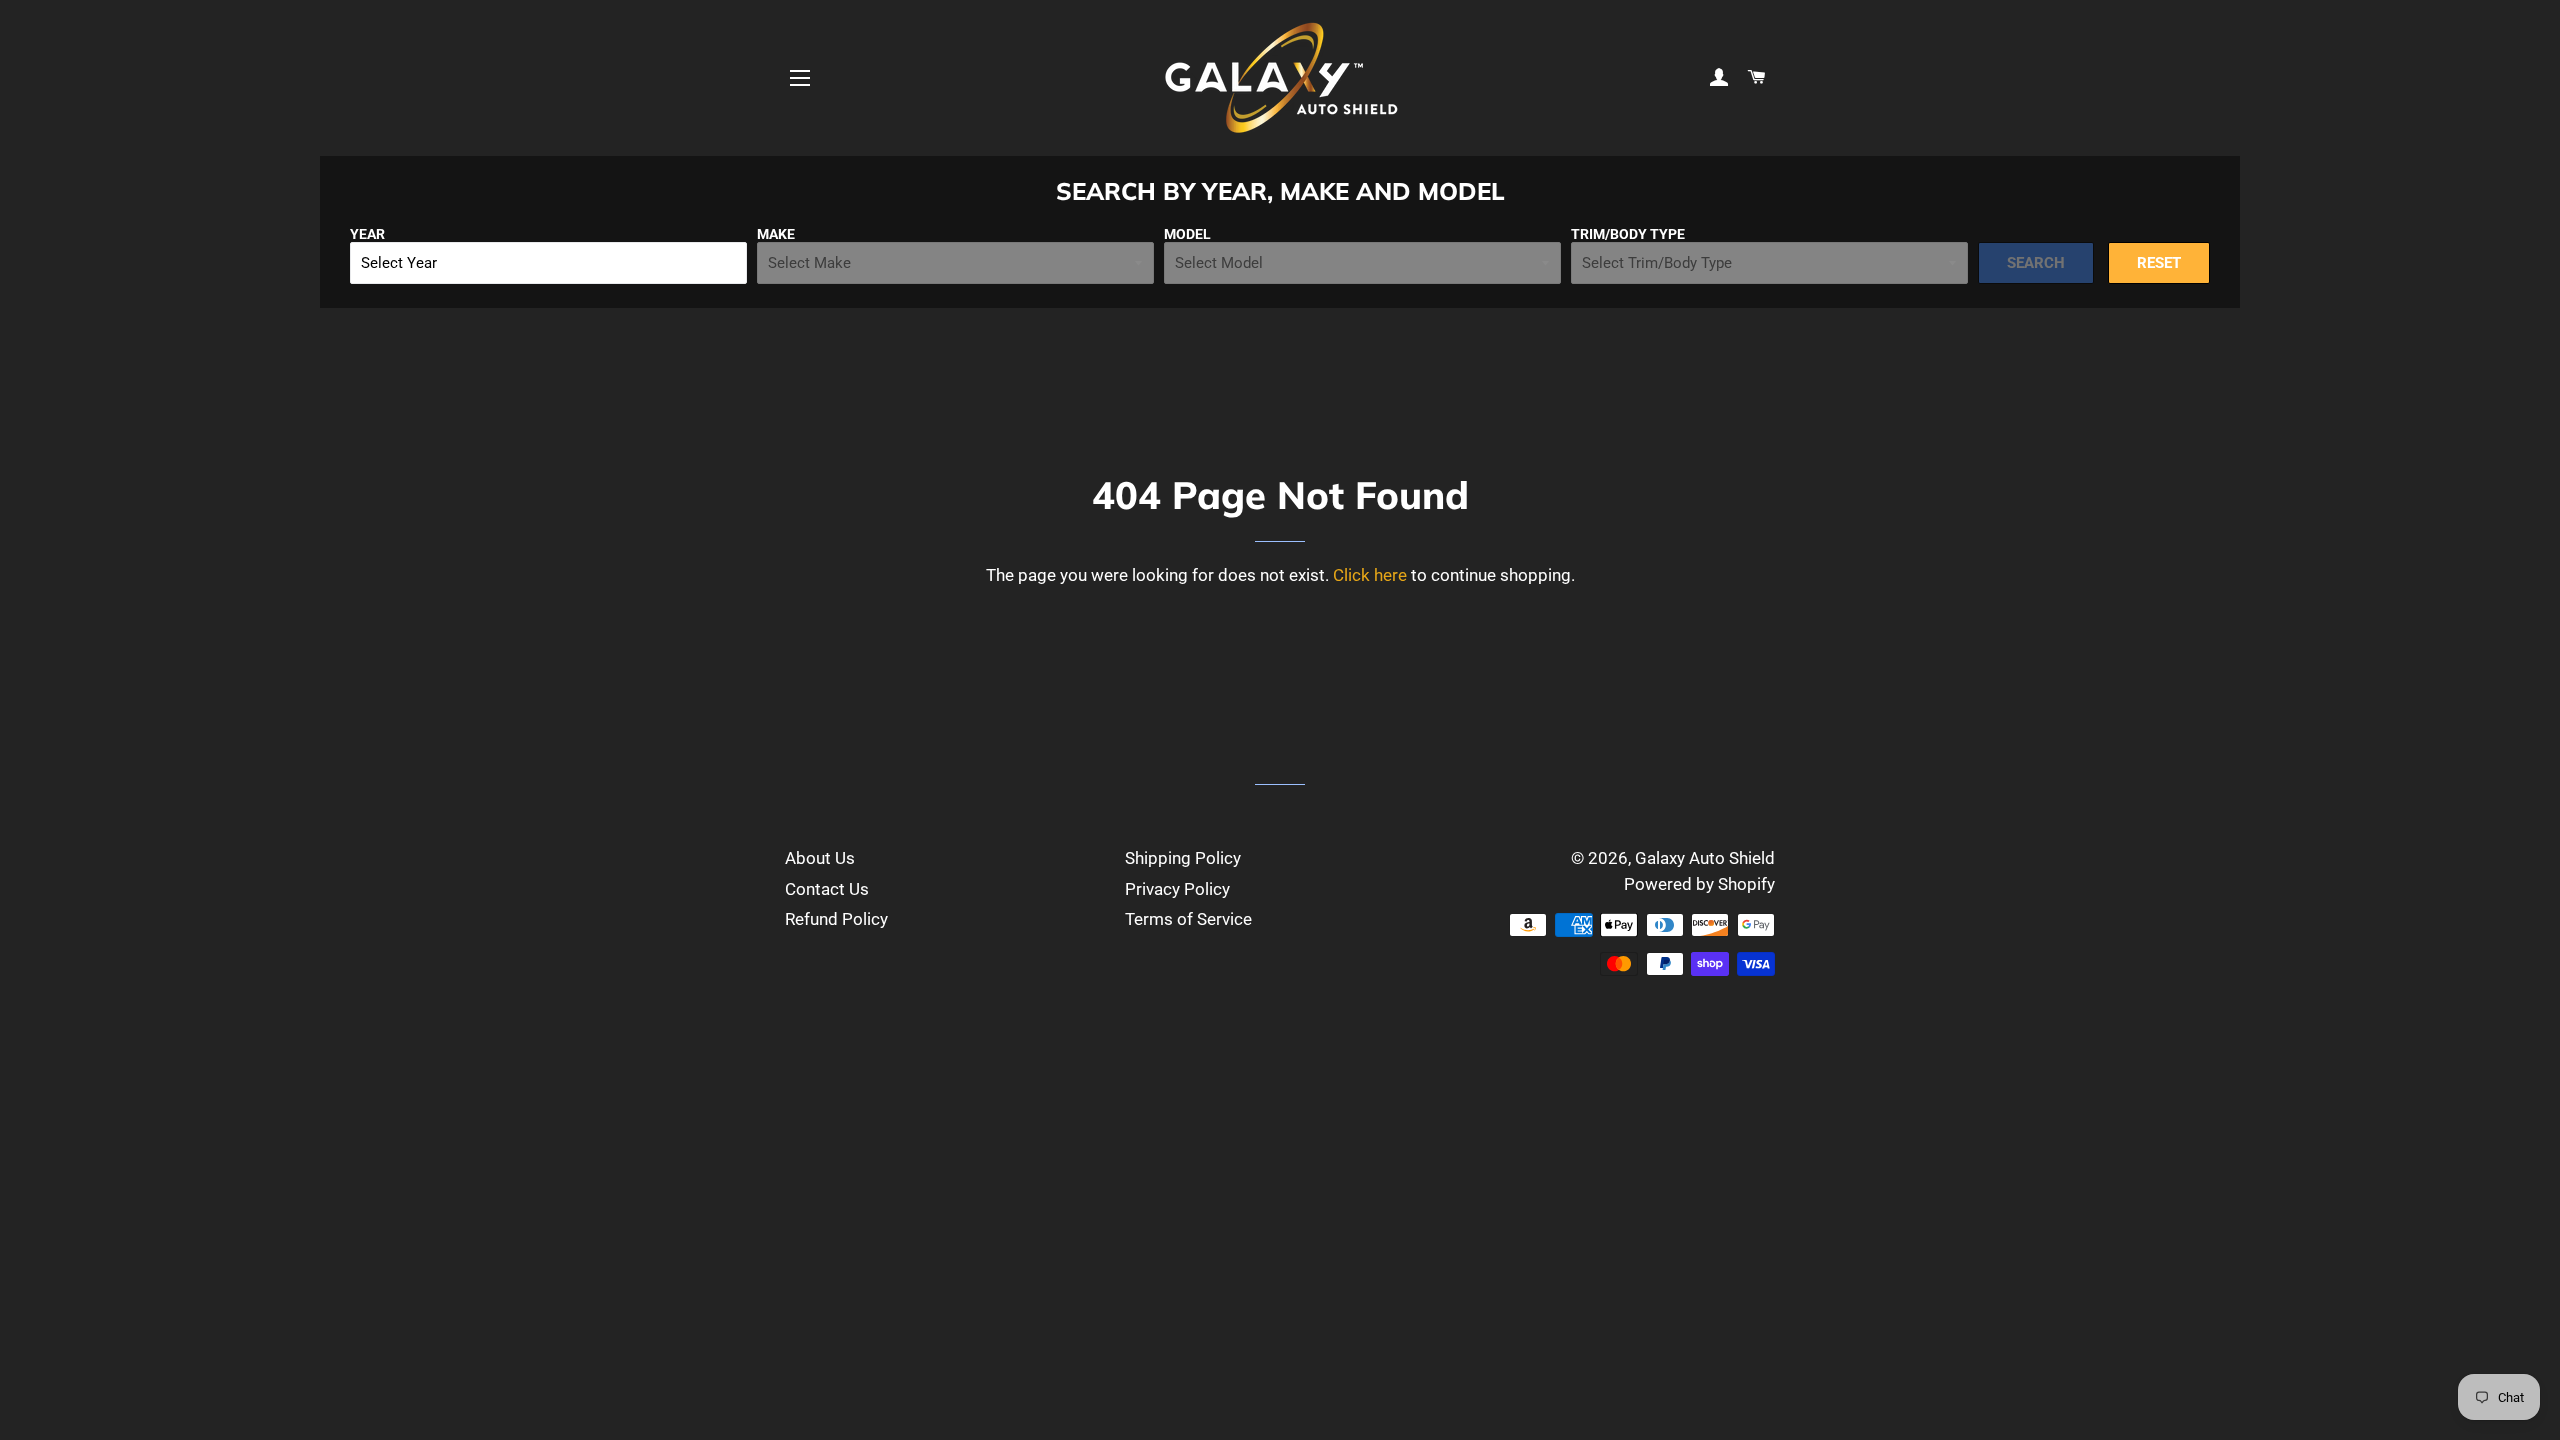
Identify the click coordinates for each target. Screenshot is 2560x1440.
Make (776, 234)
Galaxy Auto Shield (1705, 858)
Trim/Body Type (1628, 234)
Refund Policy (836, 919)
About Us (820, 858)
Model (1187, 234)
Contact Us (827, 889)
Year (367, 234)
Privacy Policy (1177, 889)
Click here (1370, 575)
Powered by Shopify (1699, 884)
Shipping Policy (1183, 858)
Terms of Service (1188, 919)
